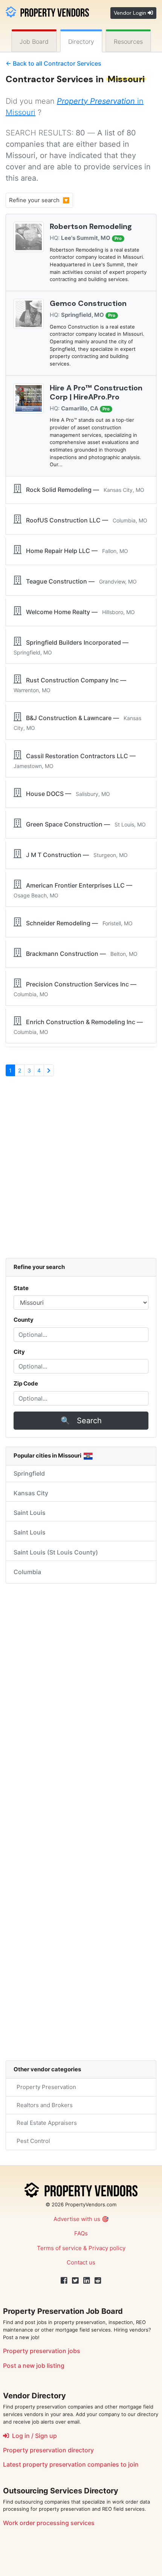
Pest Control (32, 2141)
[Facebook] (64, 2281)
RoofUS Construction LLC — (84, 520)
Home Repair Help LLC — (75, 551)
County (24, 1320)
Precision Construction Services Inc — (76, 989)
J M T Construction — (75, 855)
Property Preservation (45, 2087)
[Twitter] (75, 2281)
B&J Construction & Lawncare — (77, 723)
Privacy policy (107, 2248)
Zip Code (26, 1383)
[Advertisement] (81, 1171)
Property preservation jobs (42, 2351)
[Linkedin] (87, 2281)
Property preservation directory (48, 2450)
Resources (128, 41)
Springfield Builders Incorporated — (73, 647)
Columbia (27, 1572)
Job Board (34, 41)
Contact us (81, 2262)
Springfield (29, 1473)
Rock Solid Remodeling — (83, 490)
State (21, 1288)
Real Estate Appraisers (45, 2123)
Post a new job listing (34, 2366)
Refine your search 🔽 (39, 200)
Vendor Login (131, 13)
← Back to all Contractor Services (53, 63)
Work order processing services (49, 2523)
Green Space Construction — (84, 824)
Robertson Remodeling (91, 226)
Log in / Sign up (33, 2436)
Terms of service (59, 2248)
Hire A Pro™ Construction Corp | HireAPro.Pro (96, 392)
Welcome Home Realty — (78, 612)
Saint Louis (30, 1513)
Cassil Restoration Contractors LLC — (76, 761)
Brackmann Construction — (79, 954)
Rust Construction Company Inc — (71, 685)
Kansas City (31, 1493)
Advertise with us (77, 2219)
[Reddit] (98, 2281)
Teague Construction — (79, 581)
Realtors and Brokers (43, 2105)
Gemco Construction (88, 303)
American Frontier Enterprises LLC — (74, 890)
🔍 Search (81, 1421)
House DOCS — (66, 794)
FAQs (81, 2233)
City (19, 1352)
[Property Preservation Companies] (47, 11)
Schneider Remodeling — (77, 923)
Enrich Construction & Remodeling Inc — (80, 1027)
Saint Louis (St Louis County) (56, 1552)
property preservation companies (71, 2464)
